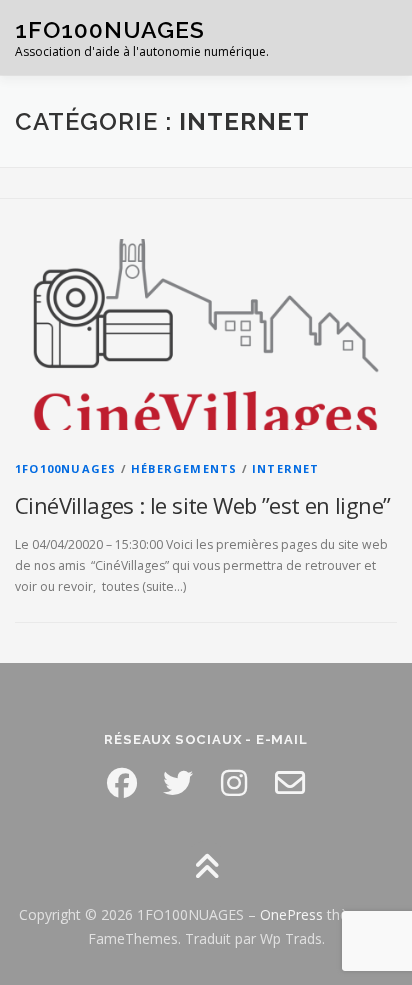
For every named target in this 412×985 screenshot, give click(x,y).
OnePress (291, 914)
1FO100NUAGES (110, 29)
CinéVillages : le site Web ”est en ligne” (202, 505)
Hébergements (184, 468)
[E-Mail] (290, 783)
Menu (378, 37)
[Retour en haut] (206, 868)
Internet (286, 468)
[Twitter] (178, 783)
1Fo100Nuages (65, 468)
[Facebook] (122, 783)
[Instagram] (234, 783)
